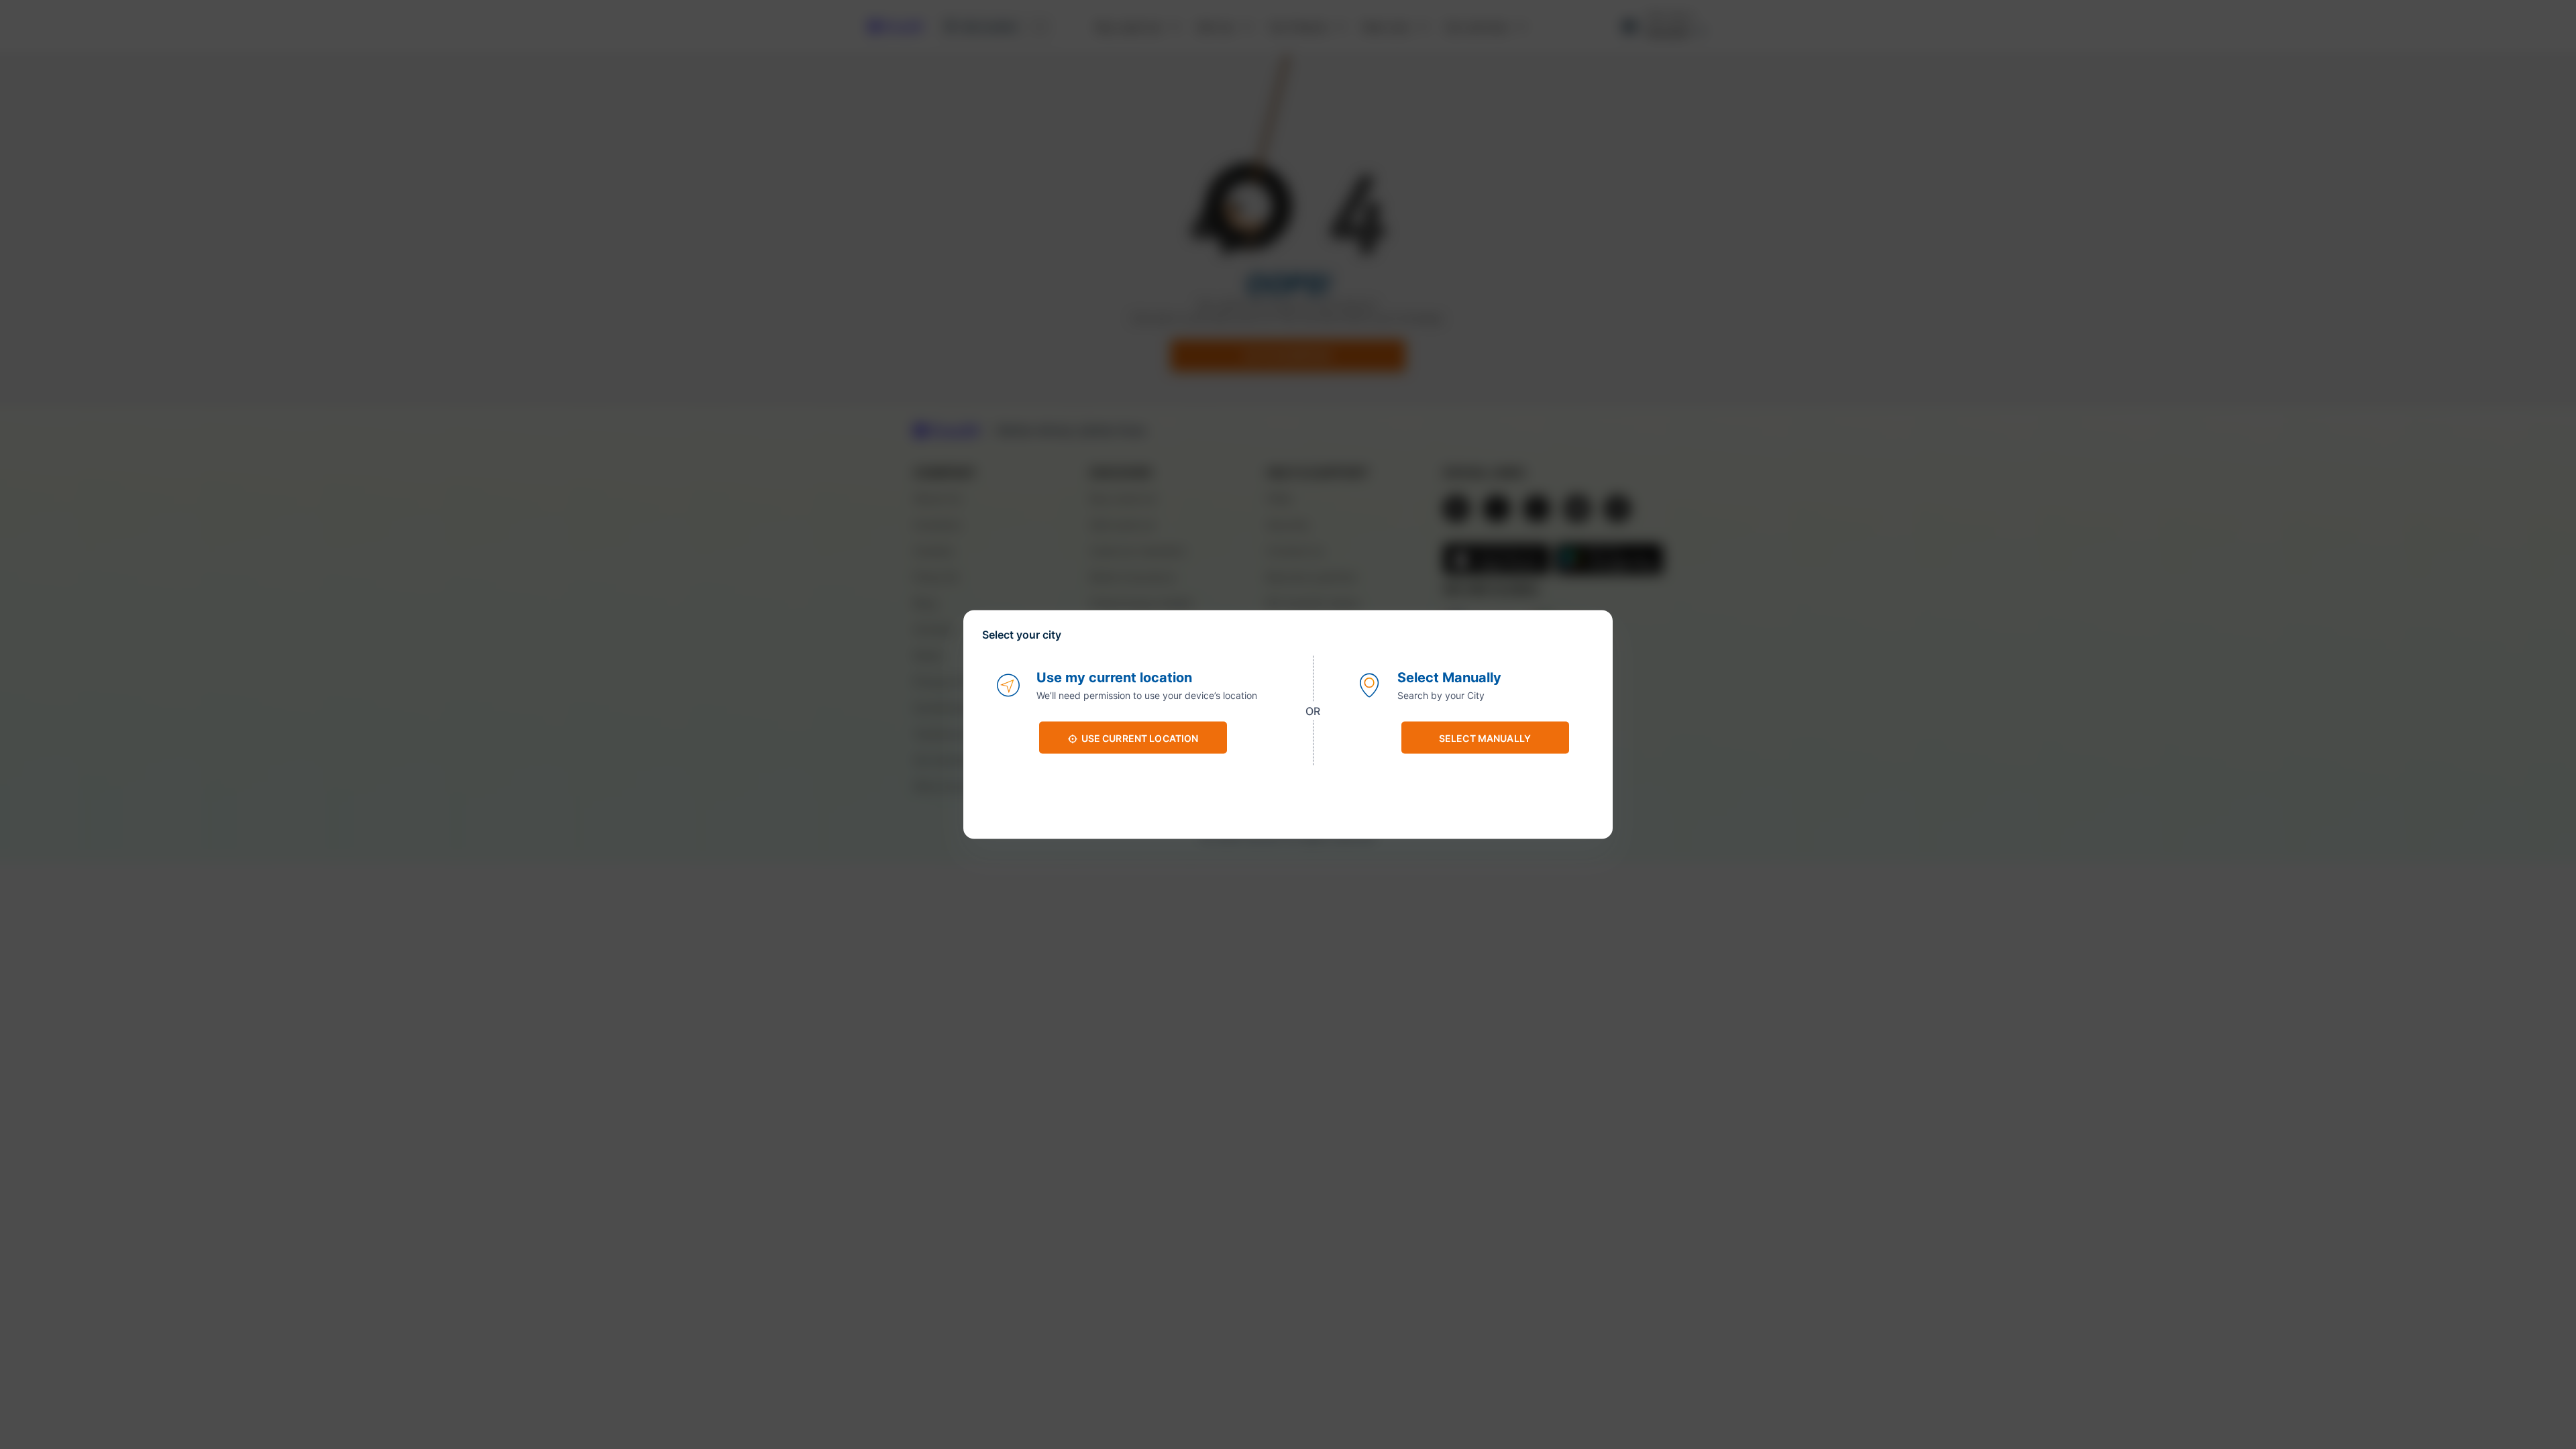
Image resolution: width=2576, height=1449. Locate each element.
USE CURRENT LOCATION (1140, 738)
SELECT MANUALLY (1485, 738)
